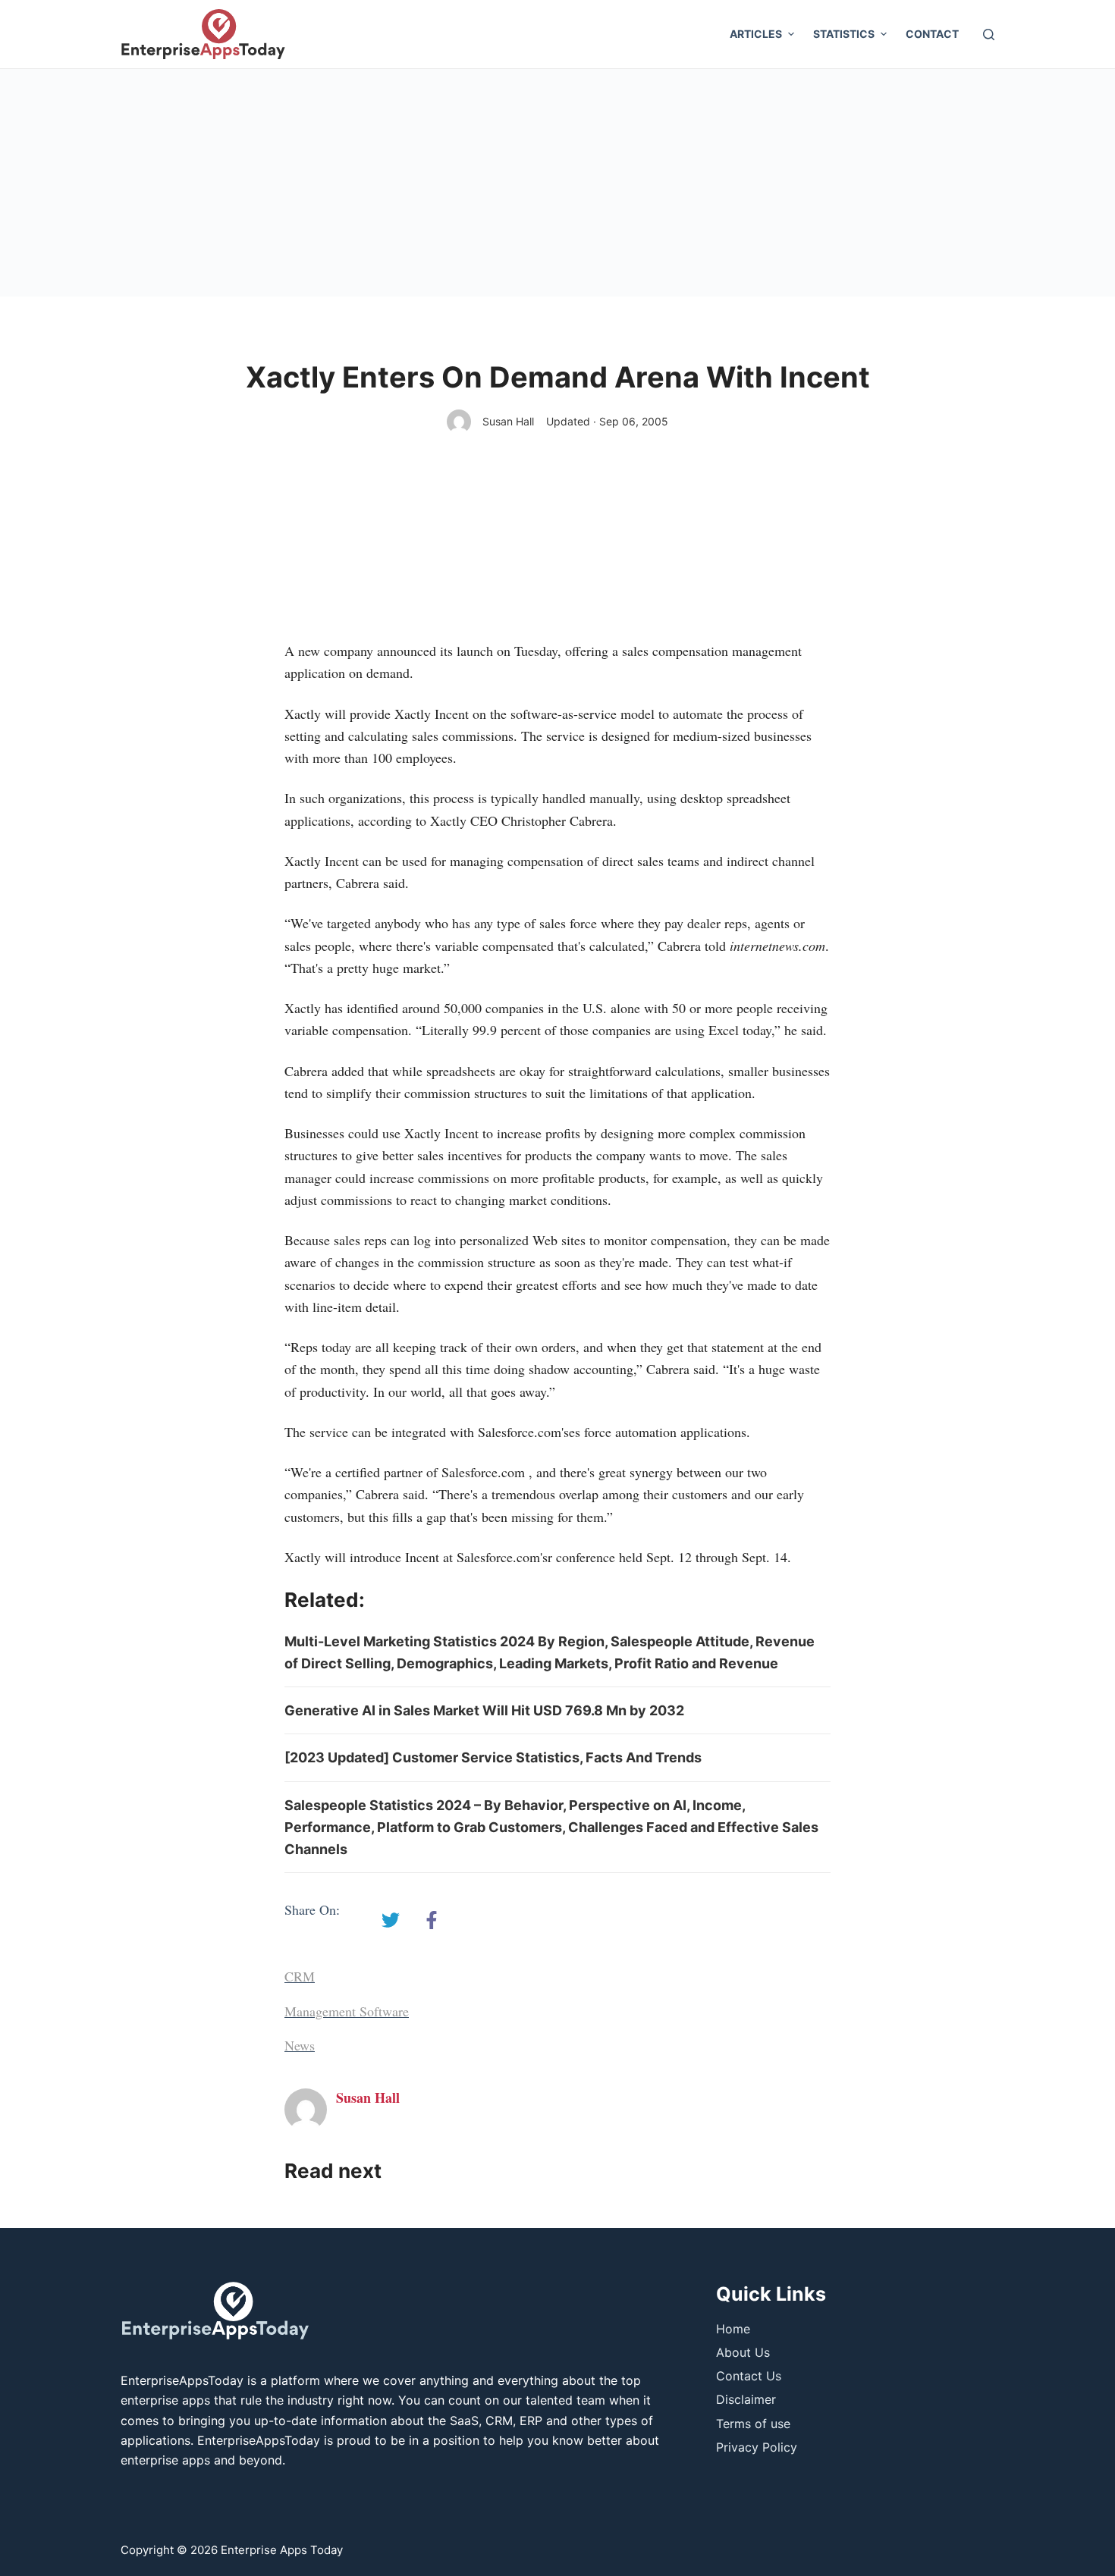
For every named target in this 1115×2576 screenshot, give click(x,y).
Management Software (347, 2011)
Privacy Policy (757, 2447)
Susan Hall (508, 421)
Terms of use (753, 2424)
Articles (756, 34)
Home (733, 2329)
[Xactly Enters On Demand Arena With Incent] (391, 1920)
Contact (932, 34)
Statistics (844, 34)
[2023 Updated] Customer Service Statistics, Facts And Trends (493, 1757)
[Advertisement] (557, 183)
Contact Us (749, 2376)
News (300, 2045)
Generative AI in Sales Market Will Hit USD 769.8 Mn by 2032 (484, 1710)
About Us (743, 2352)
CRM (300, 1976)
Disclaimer (746, 2399)
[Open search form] (989, 35)
